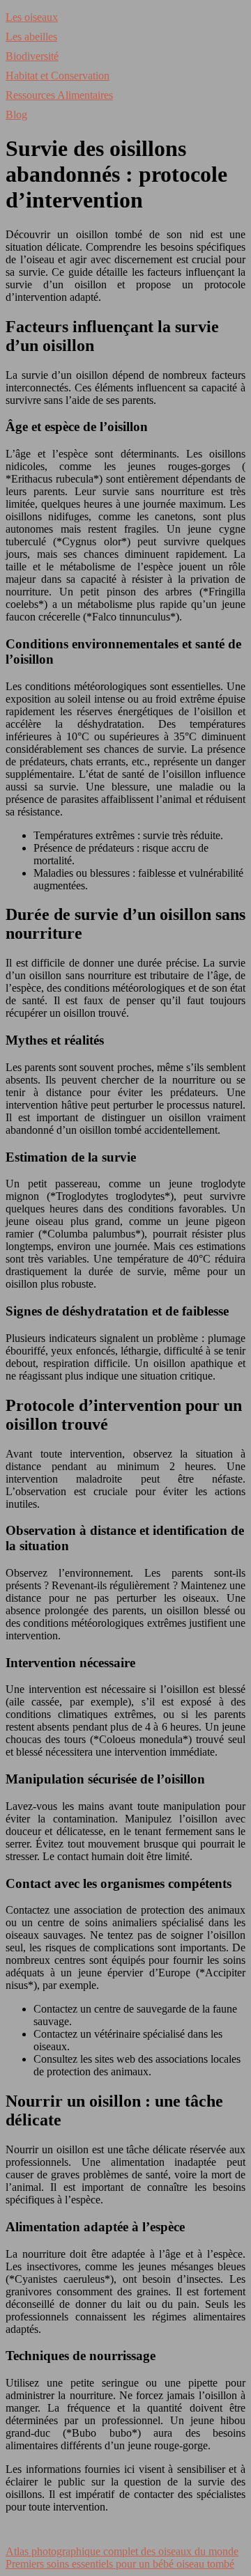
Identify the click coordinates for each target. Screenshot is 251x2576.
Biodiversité (32, 56)
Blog (16, 115)
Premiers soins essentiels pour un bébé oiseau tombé (120, 2564)
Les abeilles (31, 37)
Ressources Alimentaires (59, 95)
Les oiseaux (32, 17)
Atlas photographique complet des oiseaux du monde (122, 2551)
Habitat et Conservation (58, 76)
